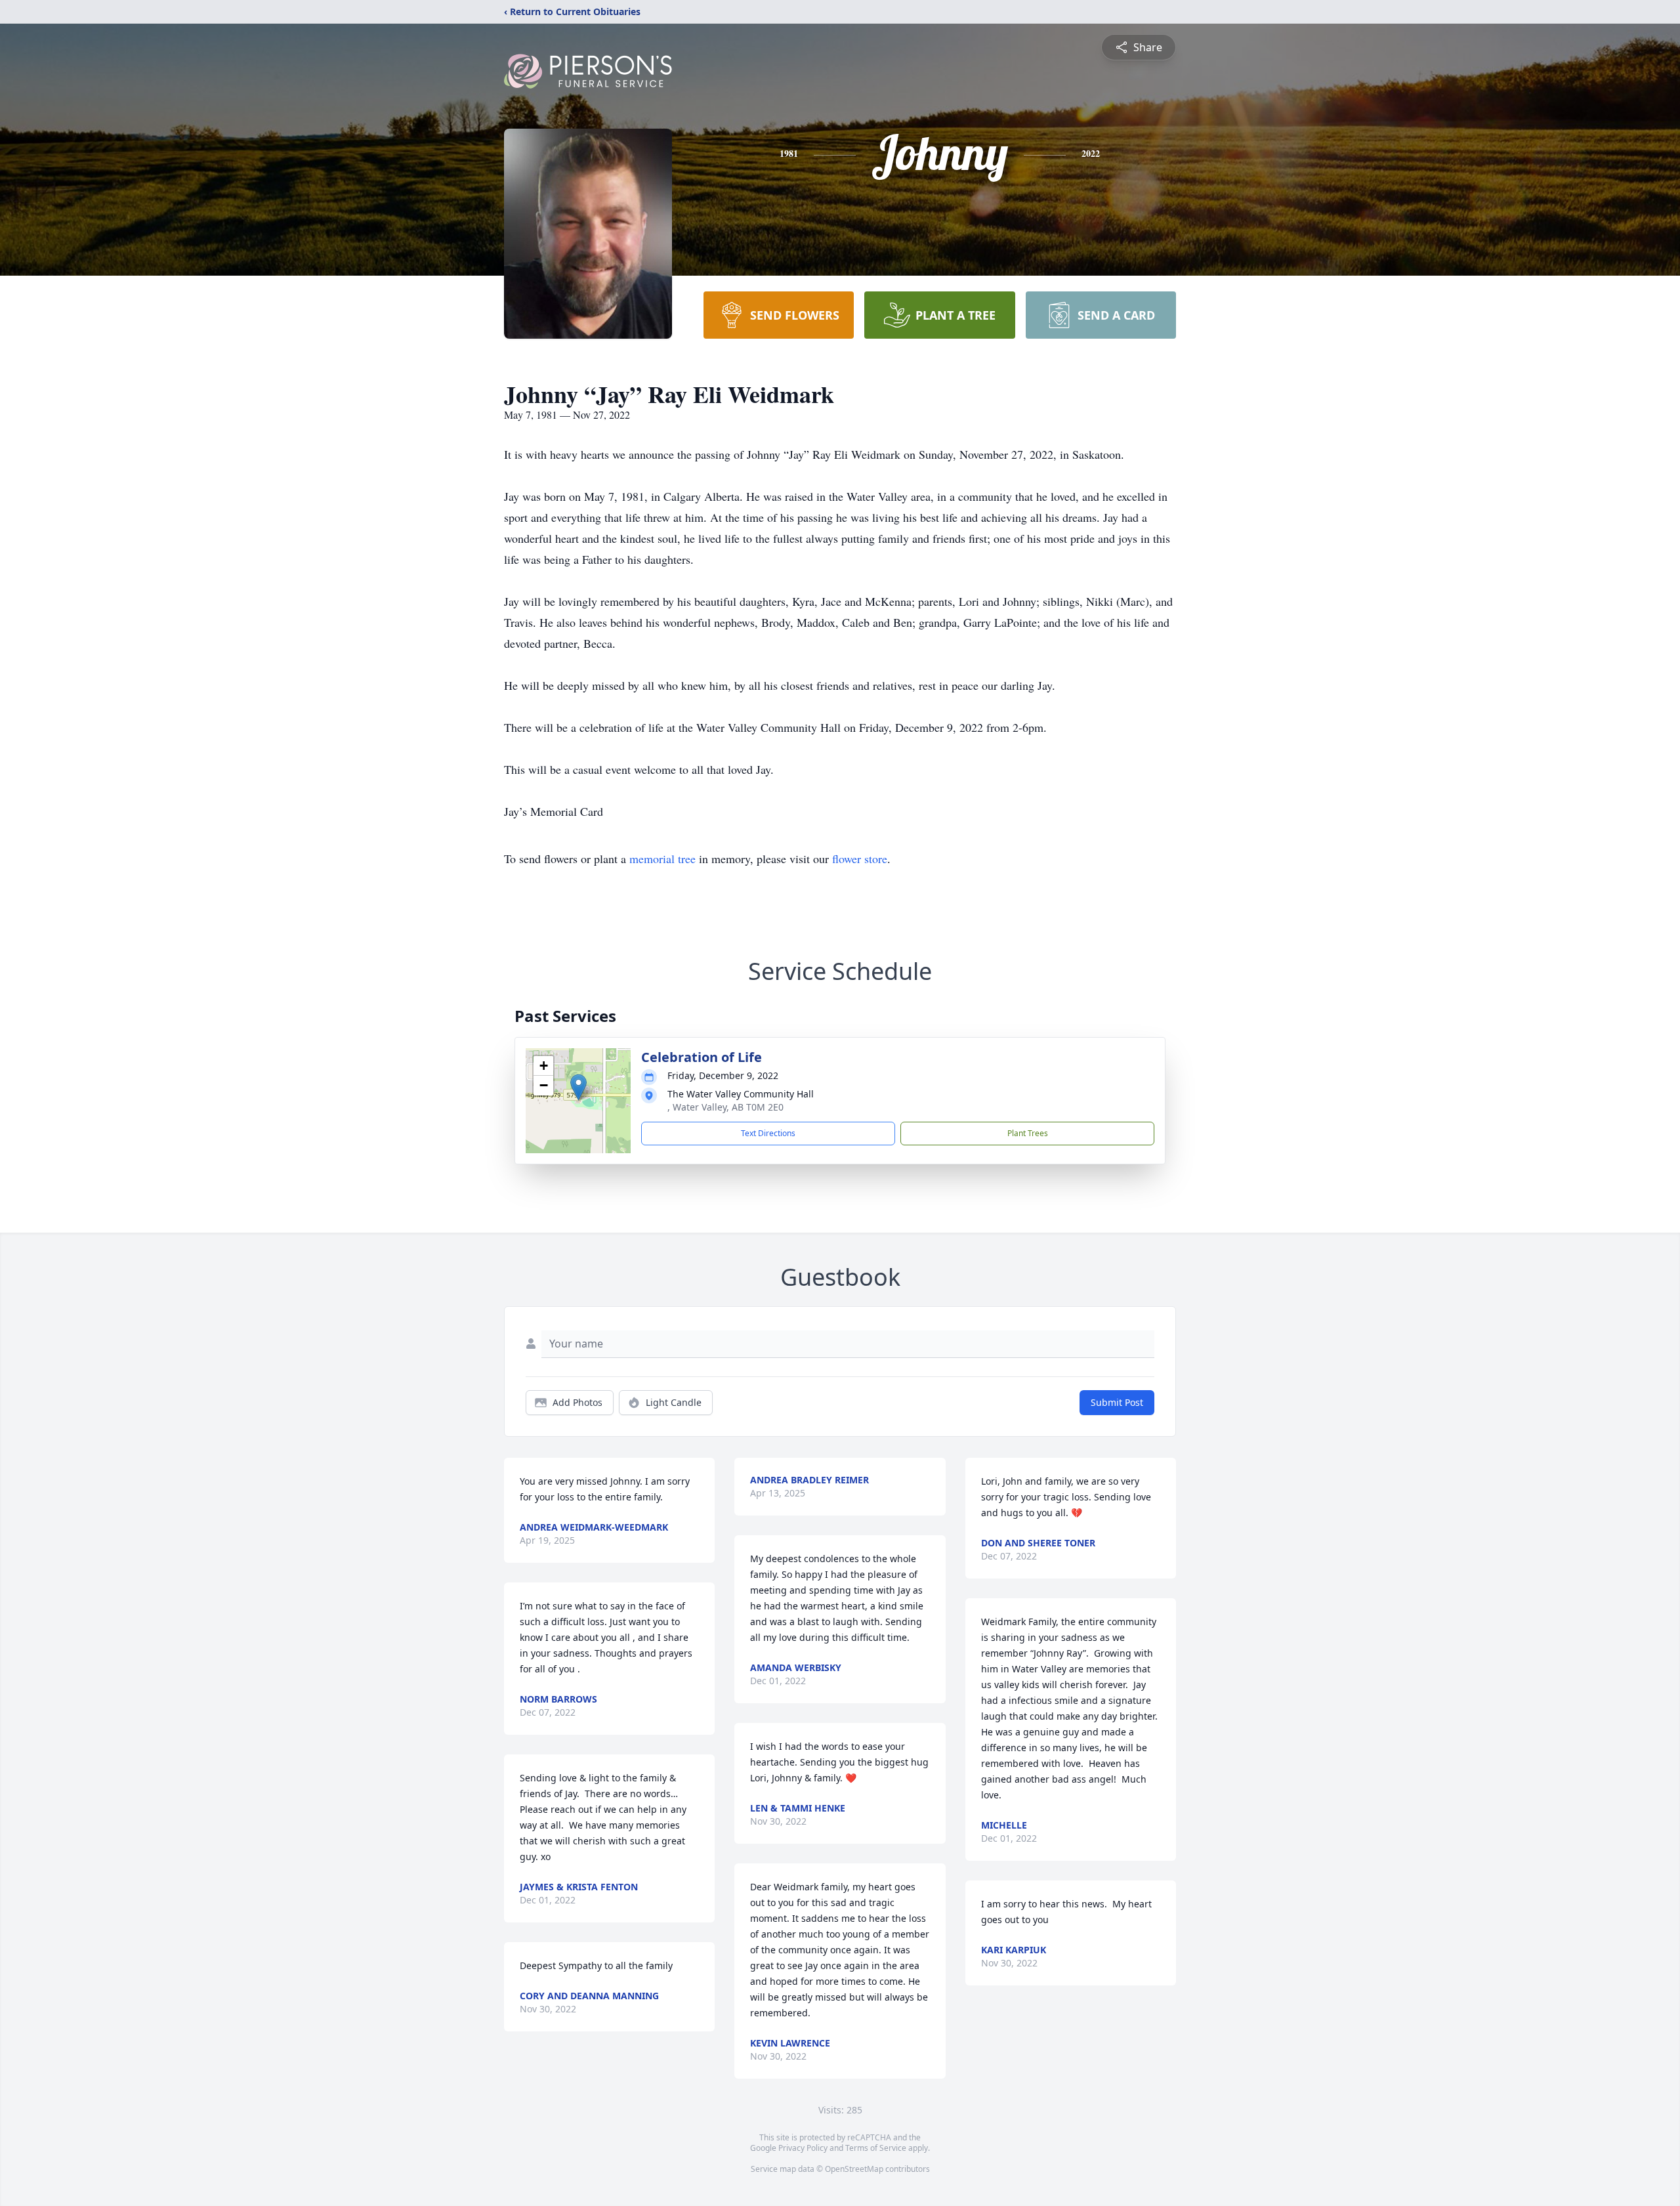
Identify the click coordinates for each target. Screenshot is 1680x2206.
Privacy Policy (803, 2148)
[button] (578, 1087)
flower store (860, 859)
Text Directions (768, 1133)
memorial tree (662, 859)
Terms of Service (876, 2148)
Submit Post (1117, 1402)
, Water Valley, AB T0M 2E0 (725, 1107)
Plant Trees (1028, 1133)
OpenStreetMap (854, 2169)
